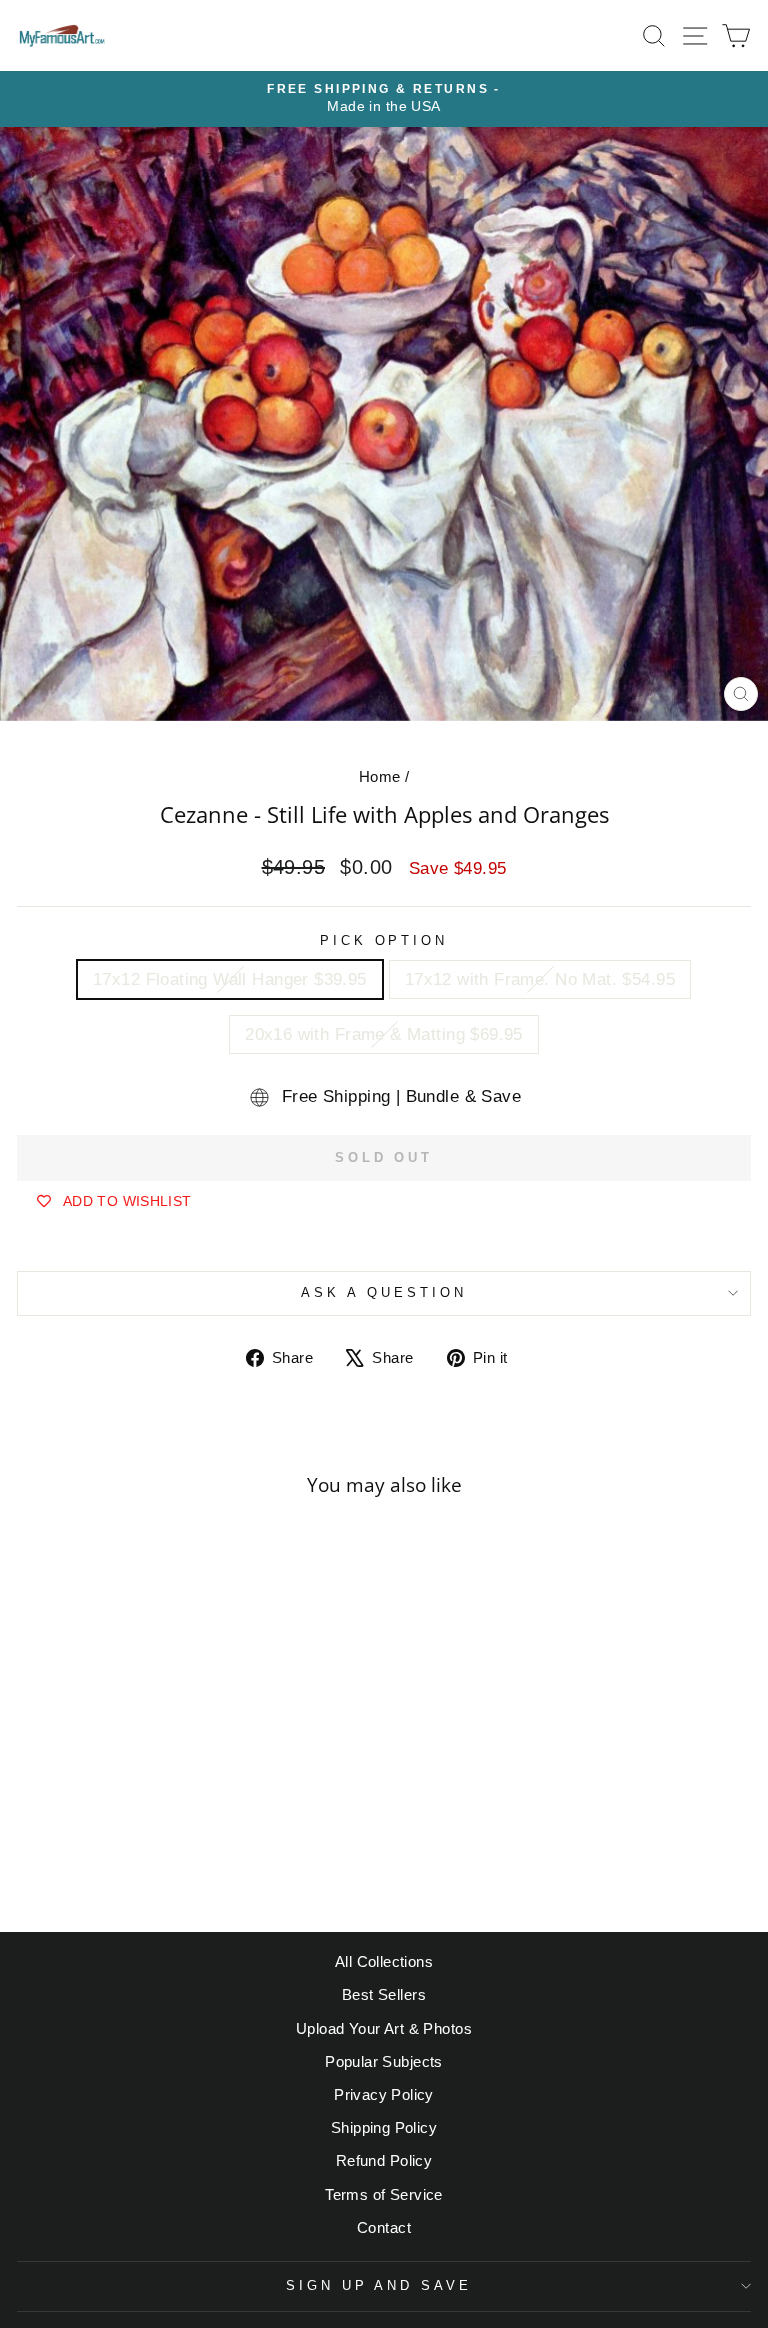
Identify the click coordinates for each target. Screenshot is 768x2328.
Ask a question (384, 1292)
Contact (384, 2227)
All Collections (384, 1961)
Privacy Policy (384, 2094)
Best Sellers (384, 1994)
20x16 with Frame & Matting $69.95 (384, 1034)
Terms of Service (384, 2194)
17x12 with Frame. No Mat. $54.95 (540, 979)
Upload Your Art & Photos (384, 2028)
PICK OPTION (384, 940)
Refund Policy (384, 2160)
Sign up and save (379, 2285)
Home (380, 776)
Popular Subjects (384, 2061)
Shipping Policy (384, 2127)
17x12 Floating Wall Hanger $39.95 (230, 979)
